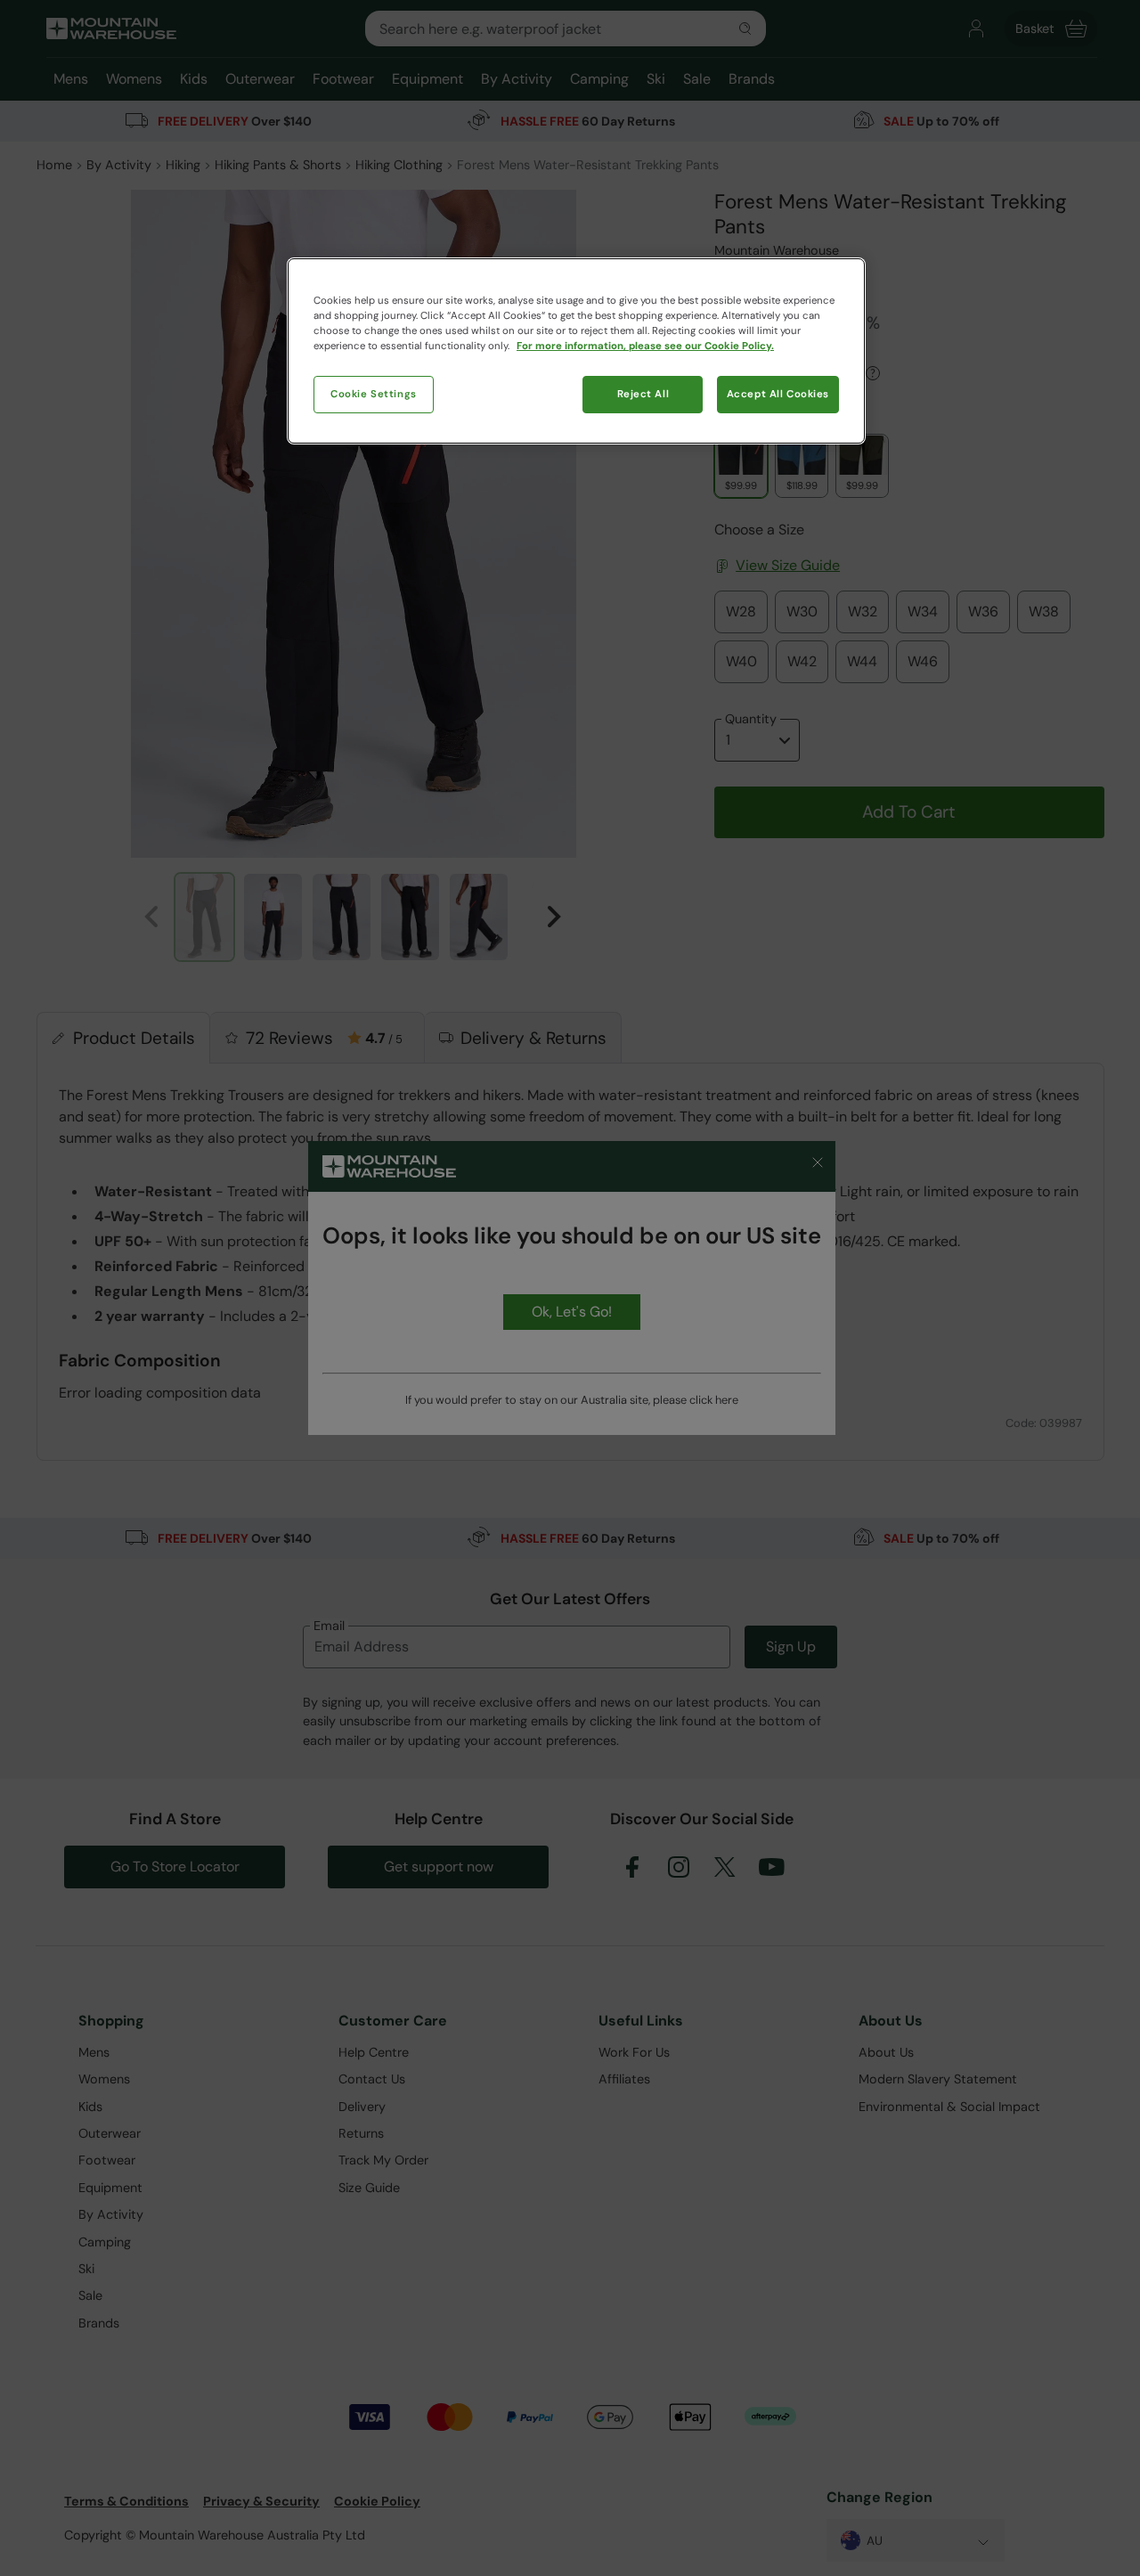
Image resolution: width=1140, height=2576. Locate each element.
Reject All (643, 394)
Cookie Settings (374, 394)
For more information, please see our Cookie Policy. (645, 346)
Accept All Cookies (778, 394)
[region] (576, 351)
